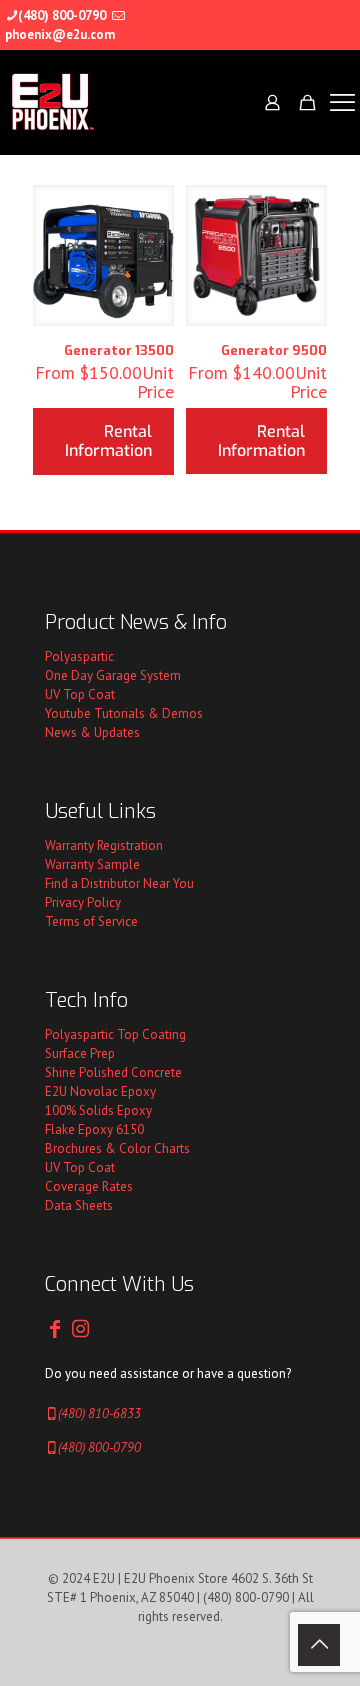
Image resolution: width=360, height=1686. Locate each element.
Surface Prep (80, 1053)
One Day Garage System (113, 675)
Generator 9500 (274, 350)
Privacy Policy (83, 902)
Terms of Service (91, 921)
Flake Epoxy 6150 (94, 1129)
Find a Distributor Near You (119, 883)
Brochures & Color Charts (117, 1148)
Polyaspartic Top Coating (115, 1034)
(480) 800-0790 (62, 15)
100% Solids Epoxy (98, 1110)
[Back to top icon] (319, 1645)
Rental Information (108, 441)
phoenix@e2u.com (60, 34)
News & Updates (92, 732)
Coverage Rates (89, 1186)
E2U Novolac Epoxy (100, 1091)
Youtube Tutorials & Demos (124, 713)
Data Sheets (79, 1205)
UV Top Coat (80, 694)
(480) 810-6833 (99, 1413)
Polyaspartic (79, 656)
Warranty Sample (92, 864)
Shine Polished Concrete (113, 1072)
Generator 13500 (119, 350)
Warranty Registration (104, 845)
